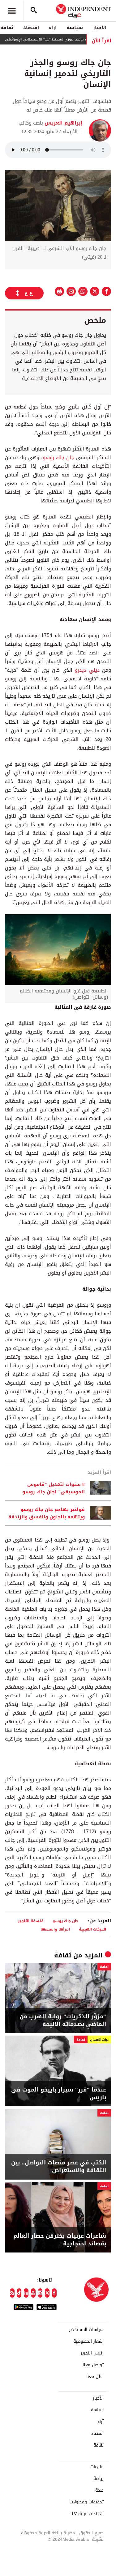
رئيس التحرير (92, 2353)
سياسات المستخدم (86, 2330)
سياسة (75, 27)
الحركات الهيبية (92, 1929)
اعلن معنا (95, 2377)
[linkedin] (26, 2293)
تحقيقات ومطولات (87, 2502)
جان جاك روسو (58, 457)
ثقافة (63, 1955)
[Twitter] (47, 2293)
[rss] (12, 2293)
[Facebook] (54, 2293)
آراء (53, 27)
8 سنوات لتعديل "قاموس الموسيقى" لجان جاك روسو (54, 1488)
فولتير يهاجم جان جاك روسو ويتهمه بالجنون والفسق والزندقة (47, 1513)
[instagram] (40, 2293)
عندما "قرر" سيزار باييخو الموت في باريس (59, 2094)
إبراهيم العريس (63, 123)
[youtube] (33, 2293)
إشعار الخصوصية (88, 2341)
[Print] (59, 291)
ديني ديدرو (87, 670)
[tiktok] (19, 2293)
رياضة (99, 2479)
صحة (99, 2490)
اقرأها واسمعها (55, 1929)
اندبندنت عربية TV (87, 2514)
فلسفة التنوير (31, 1921)
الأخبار (100, 27)
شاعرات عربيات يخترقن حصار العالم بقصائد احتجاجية (60, 2240)
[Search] (34, 11)
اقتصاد (31, 27)
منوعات (97, 2467)
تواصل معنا (93, 2365)
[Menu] (12, 11)
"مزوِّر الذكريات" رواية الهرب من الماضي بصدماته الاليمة (63, 2020)
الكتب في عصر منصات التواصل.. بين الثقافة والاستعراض (59, 2167)
